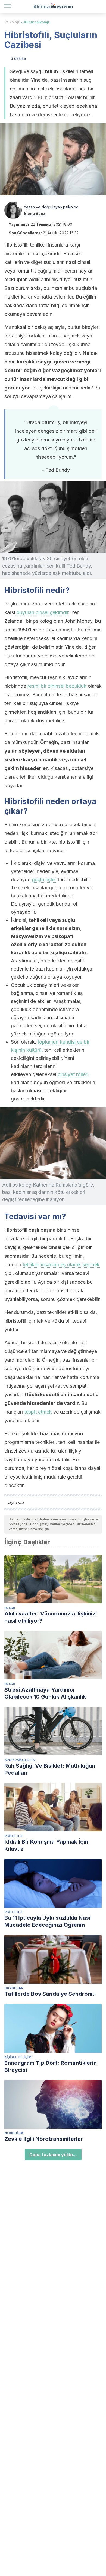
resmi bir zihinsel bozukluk (57, 686)
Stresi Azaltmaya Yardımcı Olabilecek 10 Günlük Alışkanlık (45, 1693)
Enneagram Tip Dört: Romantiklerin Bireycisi (51, 2066)
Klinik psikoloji (37, 22)
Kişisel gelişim (18, 2057)
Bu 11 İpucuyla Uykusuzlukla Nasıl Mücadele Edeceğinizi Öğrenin (48, 1921)
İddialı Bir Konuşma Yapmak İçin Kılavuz (46, 1845)
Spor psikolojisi (20, 1760)
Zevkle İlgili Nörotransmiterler (44, 2139)
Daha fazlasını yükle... (53, 2155)
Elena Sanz (35, 213)
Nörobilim (14, 2133)
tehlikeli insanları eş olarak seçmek (61, 1265)
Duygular (14, 1988)
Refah (10, 1608)
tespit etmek (38, 1412)
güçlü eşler (44, 879)
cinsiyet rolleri (73, 1074)
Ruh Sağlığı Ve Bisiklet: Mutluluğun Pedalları (50, 1769)
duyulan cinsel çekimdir (43, 612)
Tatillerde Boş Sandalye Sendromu (50, 1994)
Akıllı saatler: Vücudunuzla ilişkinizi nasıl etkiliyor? (51, 1617)
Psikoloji (12, 22)
